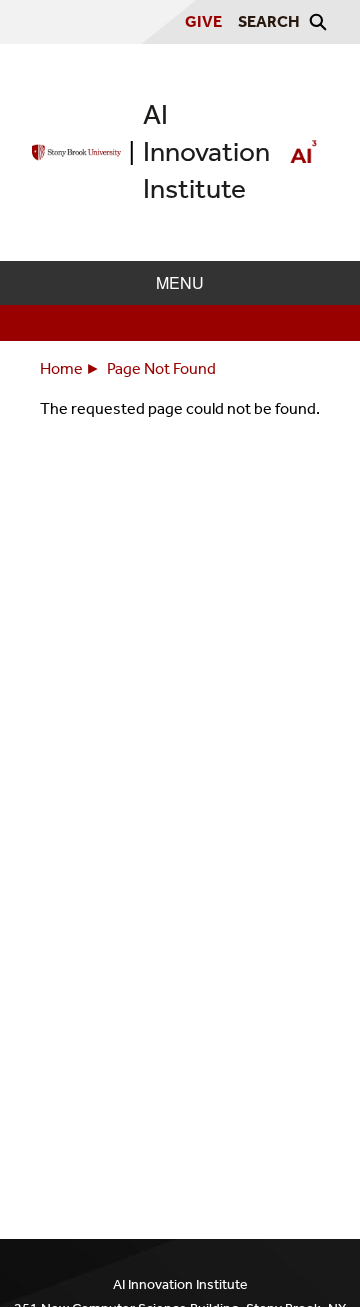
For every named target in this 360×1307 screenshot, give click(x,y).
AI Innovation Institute (206, 151)
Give (203, 21)
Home (61, 368)
